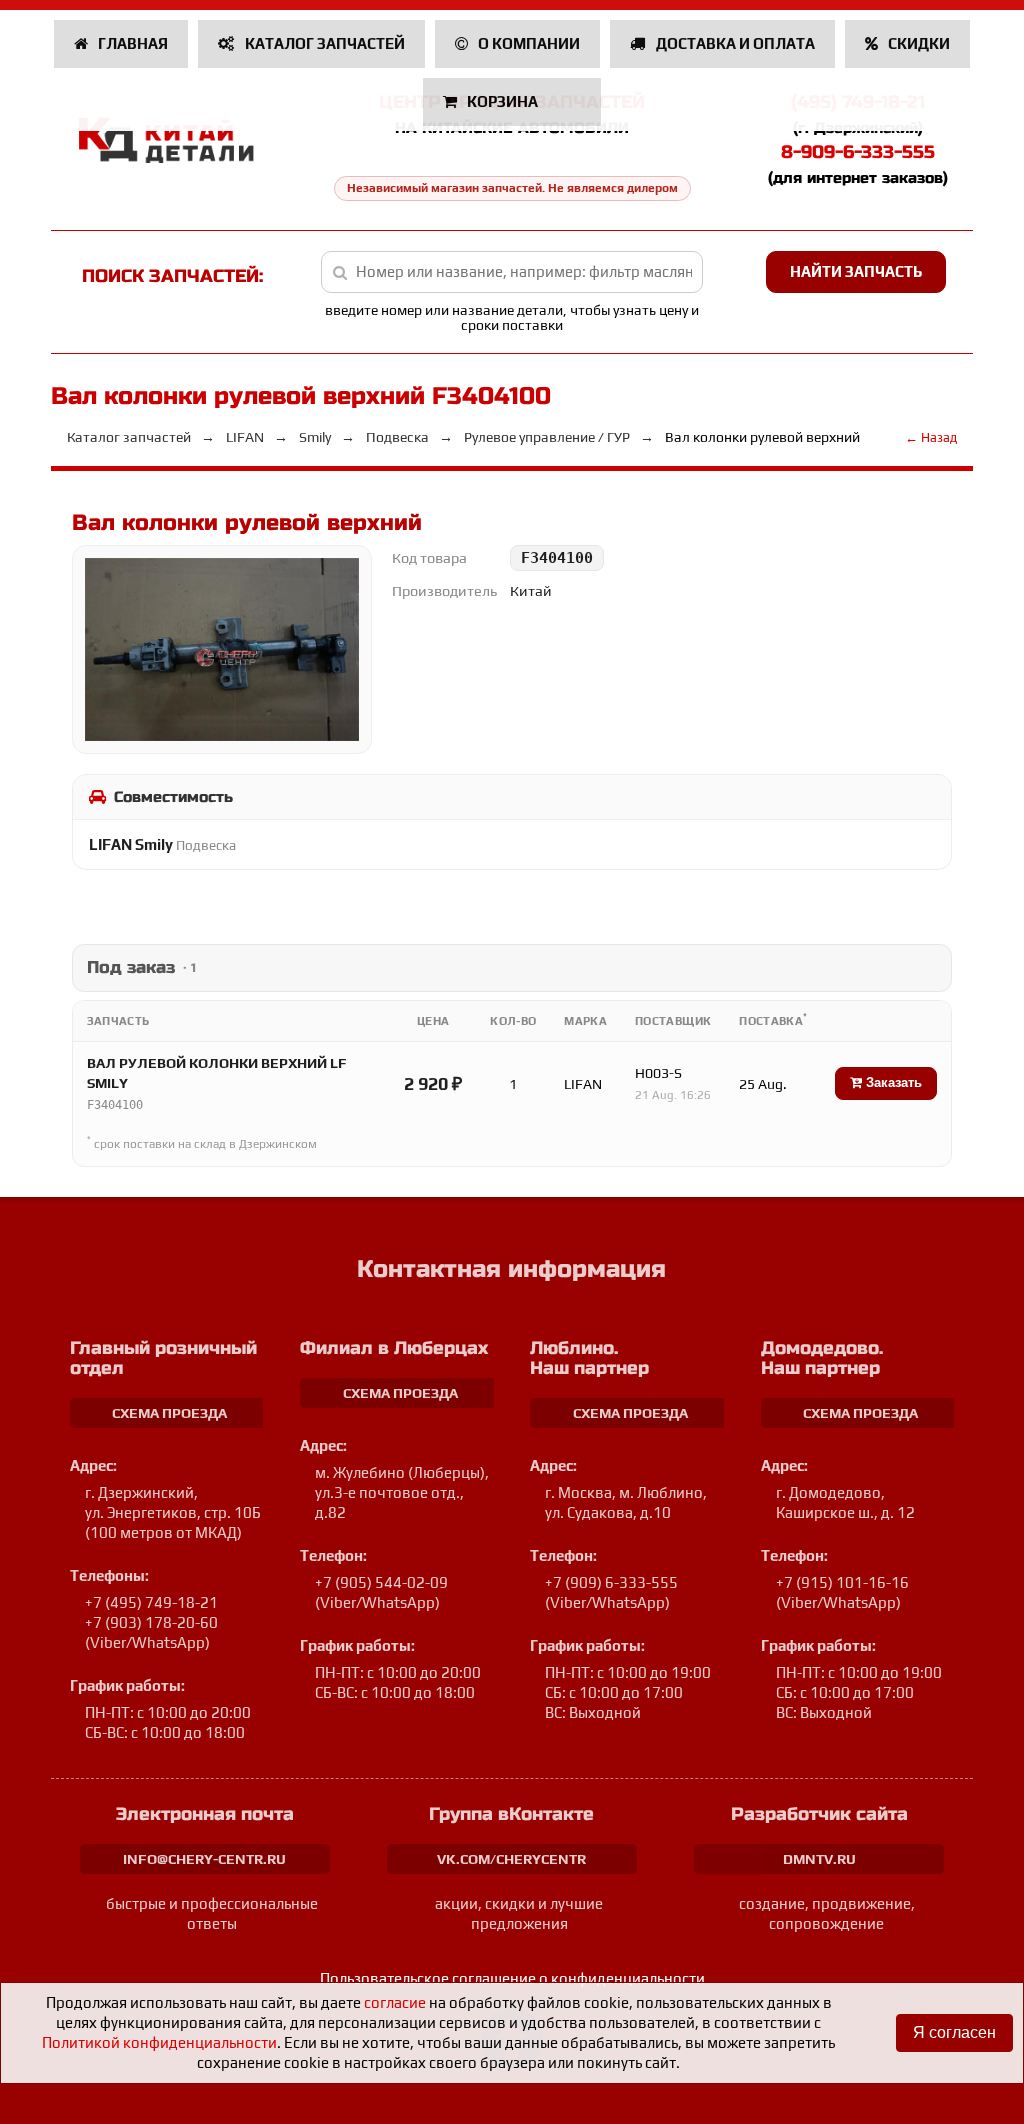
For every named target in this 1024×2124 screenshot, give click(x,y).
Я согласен (954, 2032)
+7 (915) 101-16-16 (842, 1582)
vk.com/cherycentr (511, 1859)
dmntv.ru (819, 1859)
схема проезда (169, 1413)
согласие (395, 2002)
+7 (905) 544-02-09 (381, 1582)
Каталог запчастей (323, 43)
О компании (527, 43)
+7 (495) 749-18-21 (151, 1602)
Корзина (502, 101)
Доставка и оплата (734, 43)
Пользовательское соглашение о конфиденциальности (512, 1978)
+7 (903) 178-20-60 (151, 1622)
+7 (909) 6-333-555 (611, 1582)
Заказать (892, 1082)
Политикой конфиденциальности (159, 2042)
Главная (131, 43)
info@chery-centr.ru (204, 1859)
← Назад (931, 437)
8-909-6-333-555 (858, 152)
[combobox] (512, 272)
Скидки (917, 43)
